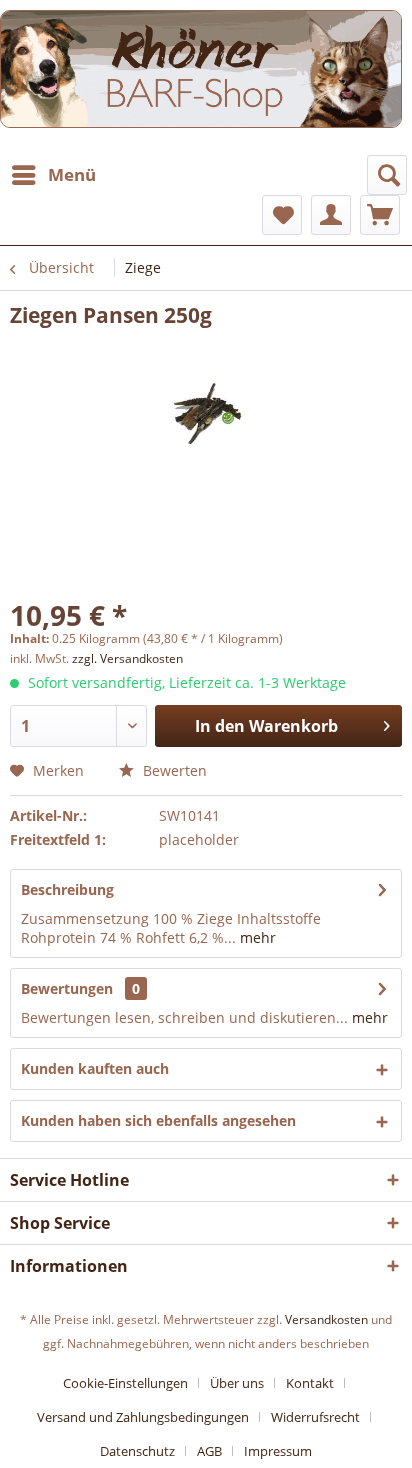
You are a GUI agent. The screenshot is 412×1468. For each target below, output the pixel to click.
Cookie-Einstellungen (125, 1383)
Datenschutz (137, 1451)
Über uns (237, 1383)
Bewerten (173, 770)
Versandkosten (326, 1319)
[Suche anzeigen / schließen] (387, 175)
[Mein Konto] (331, 215)
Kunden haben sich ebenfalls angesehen (158, 1120)
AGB (209, 1451)
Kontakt (310, 1383)
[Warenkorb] (380, 215)
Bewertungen (67, 988)
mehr (256, 937)
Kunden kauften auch (95, 1068)
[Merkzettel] (282, 215)
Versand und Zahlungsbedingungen (143, 1417)
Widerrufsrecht (315, 1417)
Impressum (278, 1451)
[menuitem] (53, 175)
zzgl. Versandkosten (127, 658)
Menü (72, 174)
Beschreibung (67, 889)
